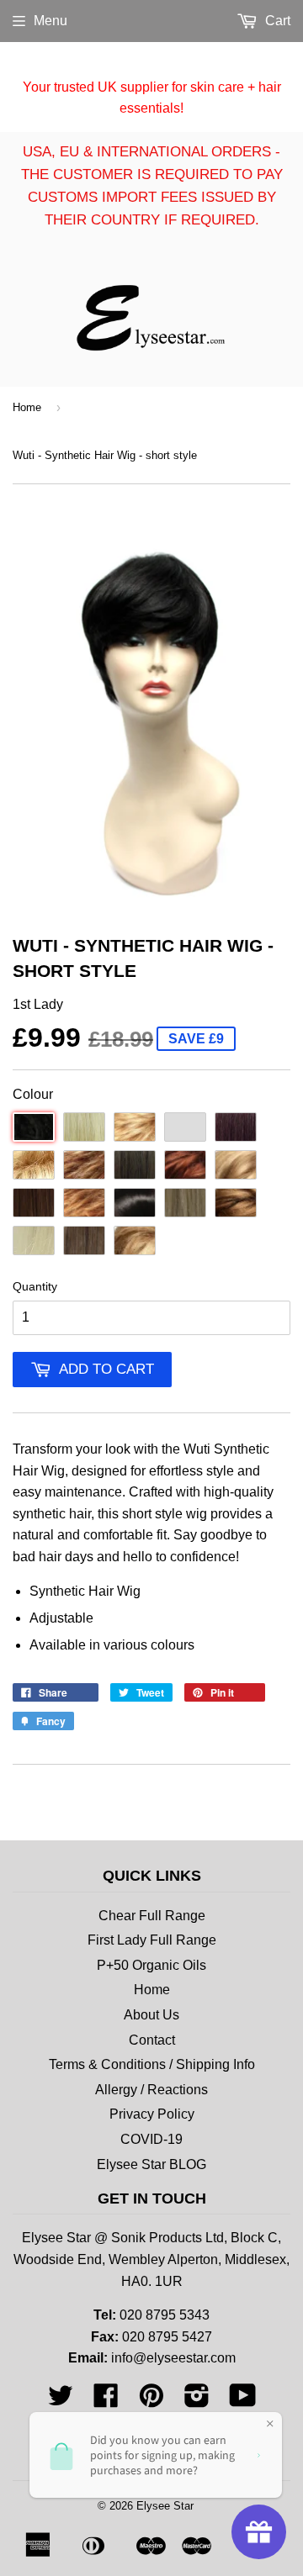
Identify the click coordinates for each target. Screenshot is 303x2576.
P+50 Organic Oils (151, 1965)
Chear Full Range (152, 1916)
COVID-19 (151, 2139)
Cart (276, 21)
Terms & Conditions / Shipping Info (152, 2064)
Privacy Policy (152, 2114)
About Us (151, 2015)
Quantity (35, 1286)
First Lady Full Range (152, 1940)
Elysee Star (165, 2506)
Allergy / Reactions (151, 2090)
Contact (152, 2040)
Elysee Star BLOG (151, 2164)
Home (27, 407)
